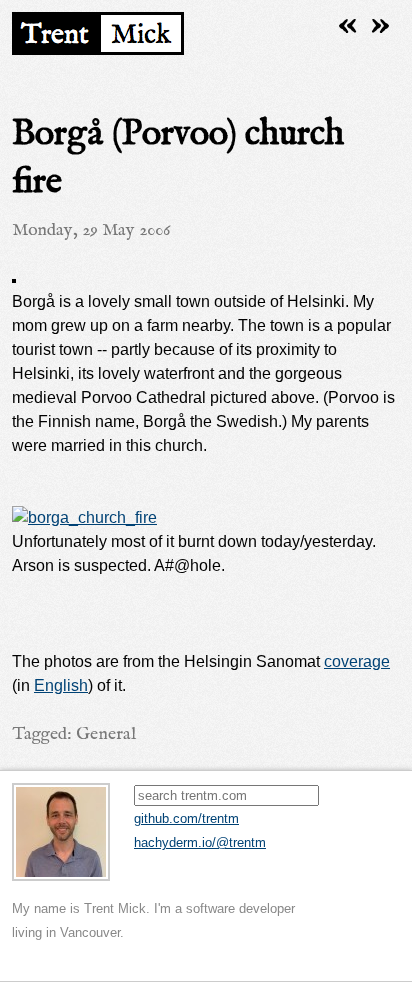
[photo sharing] (14, 277)
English (61, 685)
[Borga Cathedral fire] (84, 517)
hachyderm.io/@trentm (200, 842)
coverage (357, 661)
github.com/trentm (186, 818)
